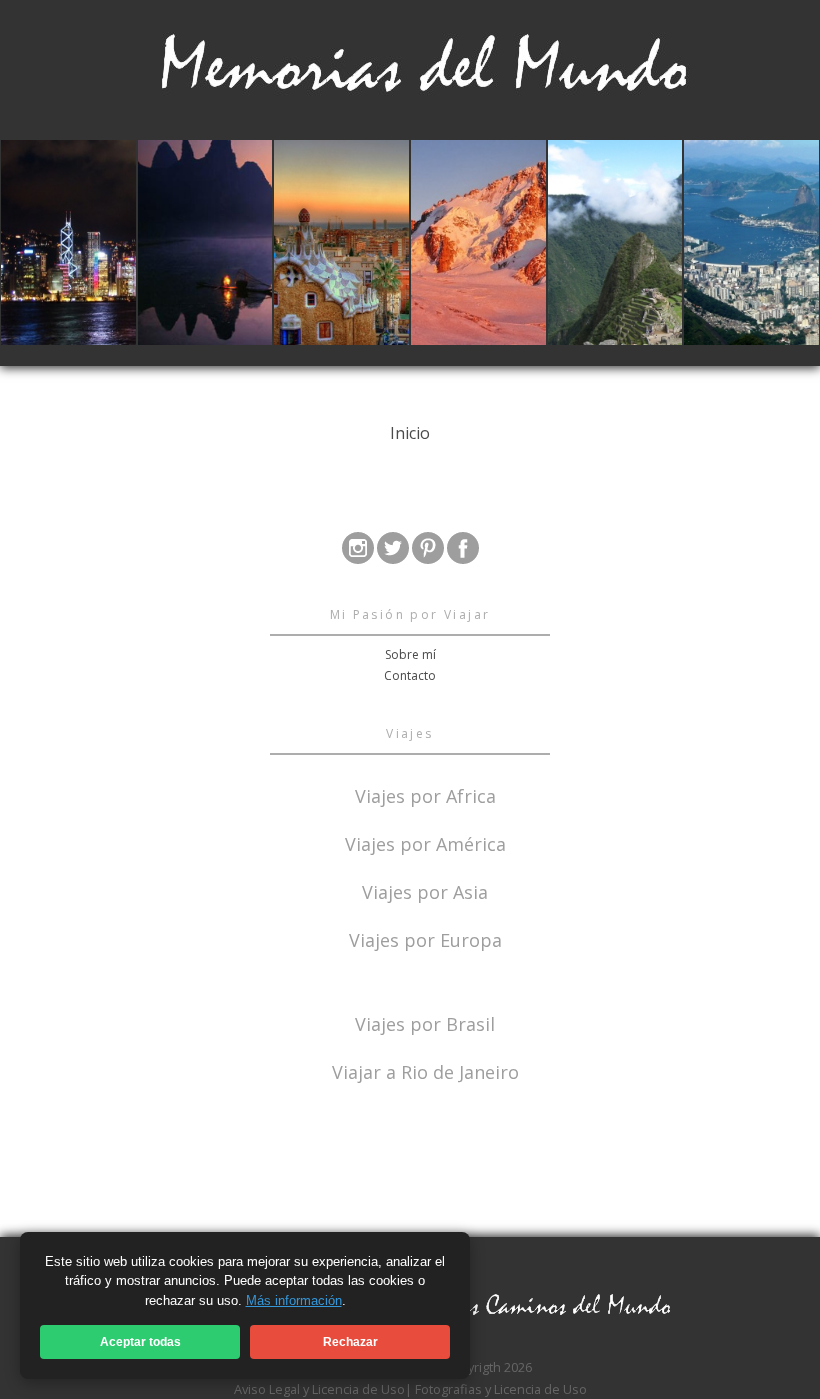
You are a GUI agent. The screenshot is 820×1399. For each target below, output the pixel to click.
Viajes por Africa (425, 794)
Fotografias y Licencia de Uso (501, 1389)
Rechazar (350, 1342)
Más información (294, 1300)
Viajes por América (425, 842)
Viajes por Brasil (425, 1022)
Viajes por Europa (425, 938)
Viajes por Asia (425, 890)
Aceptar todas (140, 1342)
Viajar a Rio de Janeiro (425, 1072)
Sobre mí (410, 654)
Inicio (410, 433)
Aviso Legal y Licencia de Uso (319, 1389)
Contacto (410, 675)
